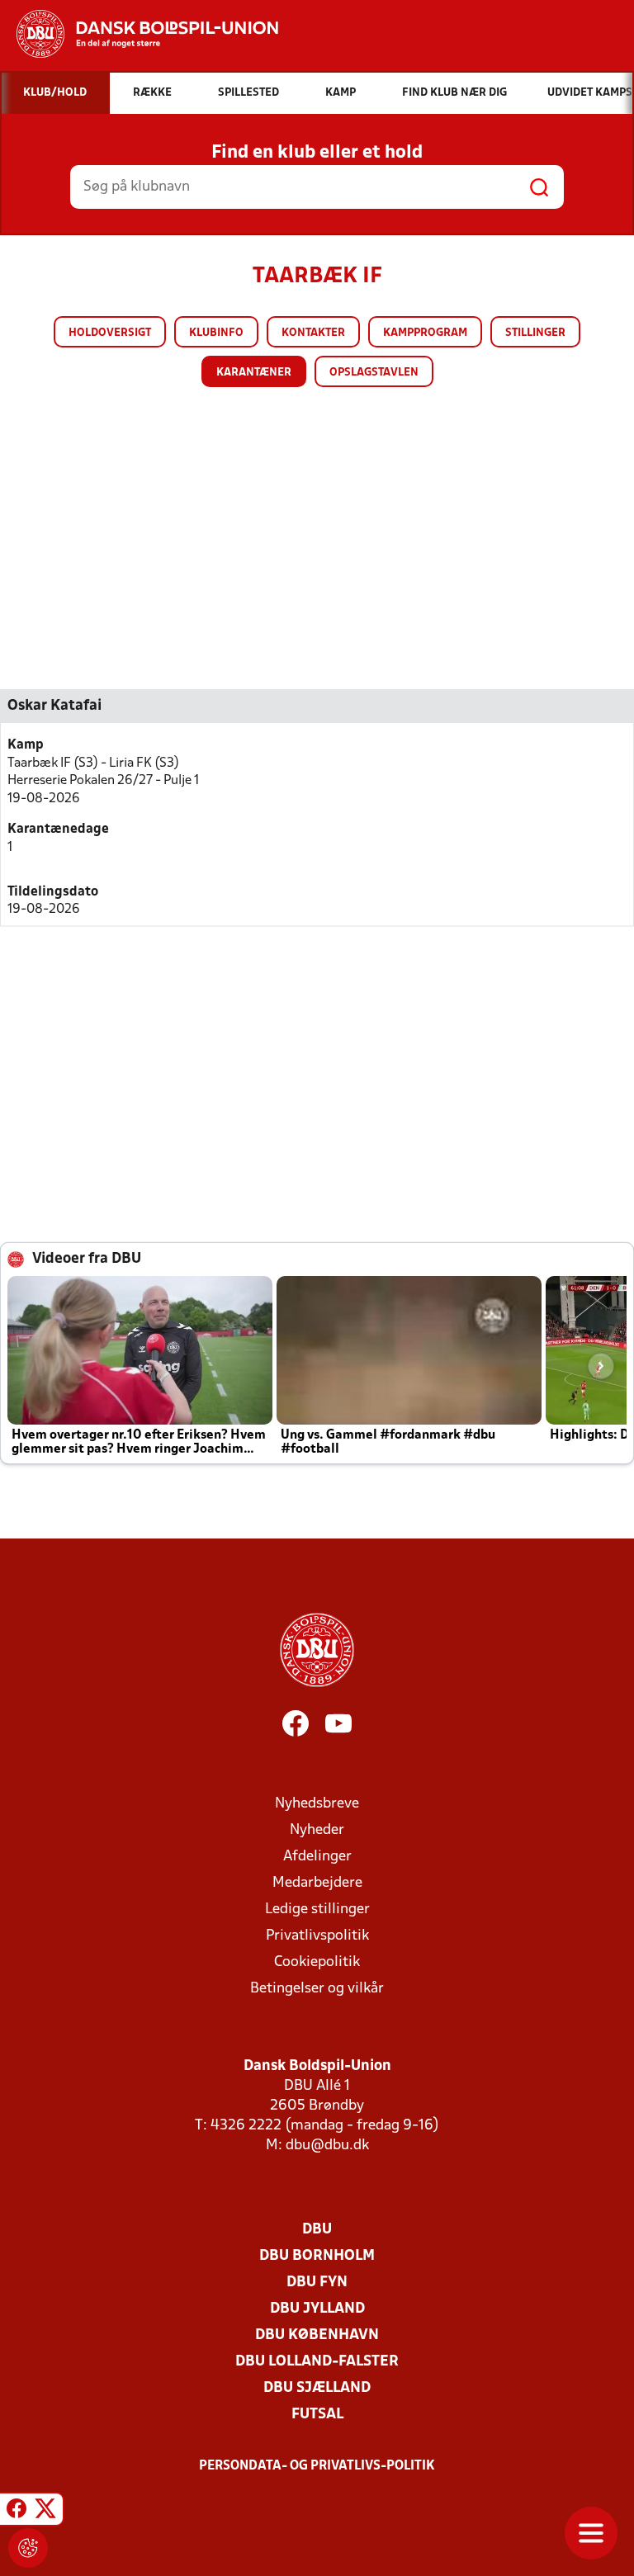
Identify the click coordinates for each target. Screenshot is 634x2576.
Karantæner (254, 373)
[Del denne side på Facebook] (17, 2512)
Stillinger (535, 333)
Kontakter (313, 333)
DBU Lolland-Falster (317, 2362)
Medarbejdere (317, 1883)
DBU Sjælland (317, 2388)
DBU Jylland (317, 2309)
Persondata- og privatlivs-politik (317, 2466)
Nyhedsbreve (317, 1804)
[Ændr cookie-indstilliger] (28, 2548)
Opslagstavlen (374, 373)
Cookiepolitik (317, 1962)
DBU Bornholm (317, 2256)
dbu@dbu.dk (327, 2146)
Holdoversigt (110, 333)
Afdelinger (317, 1857)
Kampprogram (425, 333)
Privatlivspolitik (317, 1936)
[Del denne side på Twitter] (45, 2512)
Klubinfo (216, 333)
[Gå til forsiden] (139, 34)
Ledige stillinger (317, 1910)
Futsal (317, 2415)
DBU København (317, 2335)
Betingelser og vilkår (317, 1989)
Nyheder (317, 1830)
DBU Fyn (317, 2283)
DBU (317, 2230)
